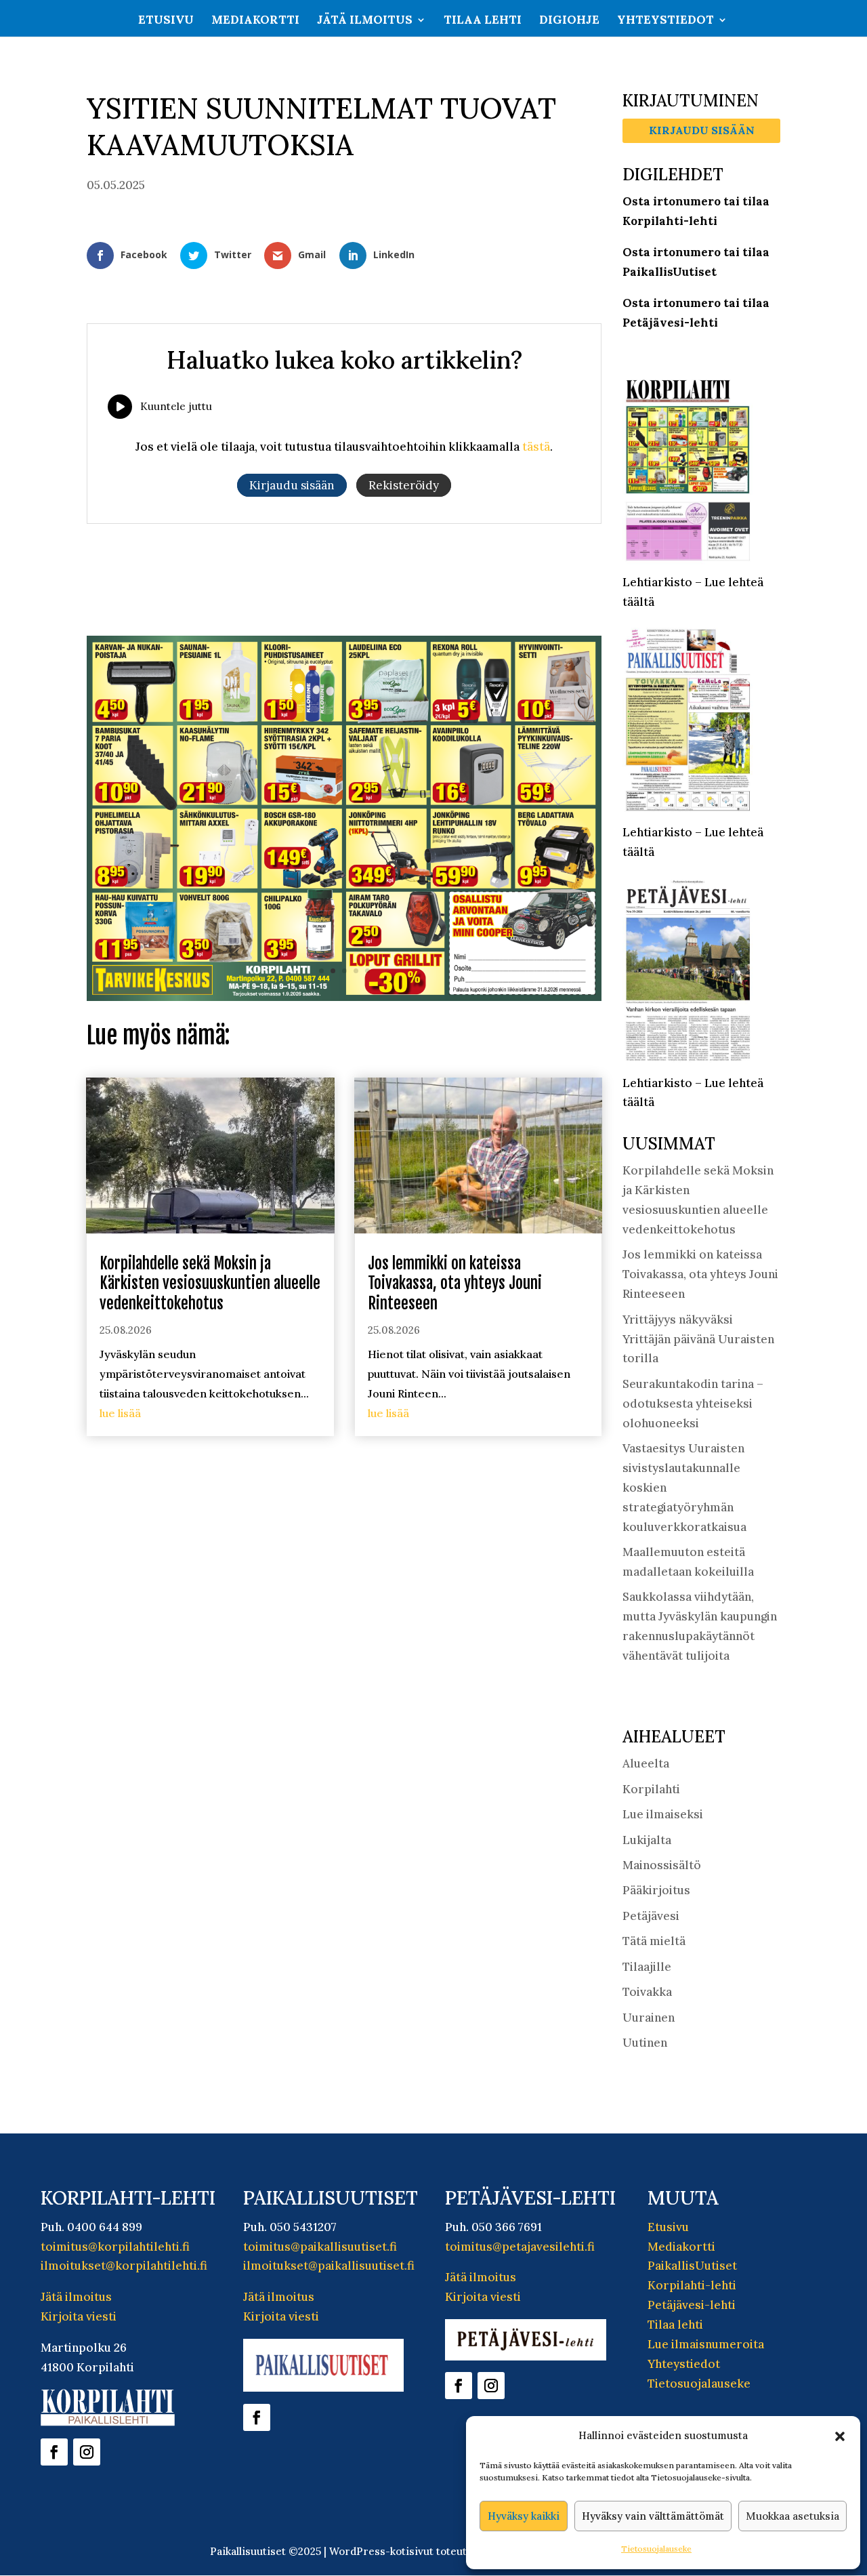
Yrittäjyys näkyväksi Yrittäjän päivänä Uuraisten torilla (698, 1339)
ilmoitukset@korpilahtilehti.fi (124, 2266)
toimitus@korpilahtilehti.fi (115, 2247)
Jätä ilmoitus (365, 21)
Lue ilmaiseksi (663, 1814)
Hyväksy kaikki (524, 2516)
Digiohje (569, 21)
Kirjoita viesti (79, 2316)
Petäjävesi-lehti (692, 2305)
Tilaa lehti (483, 21)
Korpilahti (651, 1789)
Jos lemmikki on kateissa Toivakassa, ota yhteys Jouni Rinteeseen (455, 1282)
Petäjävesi (651, 1916)
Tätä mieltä (654, 1941)
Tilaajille (647, 1967)
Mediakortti (255, 21)
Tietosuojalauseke (656, 2549)
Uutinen (645, 2043)
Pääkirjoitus (656, 1890)
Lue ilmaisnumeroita (706, 2344)
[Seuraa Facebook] (54, 2452)
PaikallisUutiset (692, 2266)
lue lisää (120, 1412)
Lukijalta (647, 1840)
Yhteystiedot (665, 21)
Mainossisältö (662, 1865)
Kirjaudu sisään (702, 130)
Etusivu (166, 21)
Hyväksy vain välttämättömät (653, 2516)
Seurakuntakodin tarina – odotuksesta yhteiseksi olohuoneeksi (693, 1404)
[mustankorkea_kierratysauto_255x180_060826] (344, 996)
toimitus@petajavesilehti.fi (520, 2247)
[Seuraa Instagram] (87, 2452)
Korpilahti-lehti (692, 2285)
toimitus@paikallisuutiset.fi (320, 2247)
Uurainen (649, 2018)
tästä (536, 447)
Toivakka (647, 1992)
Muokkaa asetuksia (792, 2516)
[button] (840, 2436)
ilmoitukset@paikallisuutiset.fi (329, 2266)
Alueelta (646, 1763)
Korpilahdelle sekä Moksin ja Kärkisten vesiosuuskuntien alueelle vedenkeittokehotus (210, 1282)
